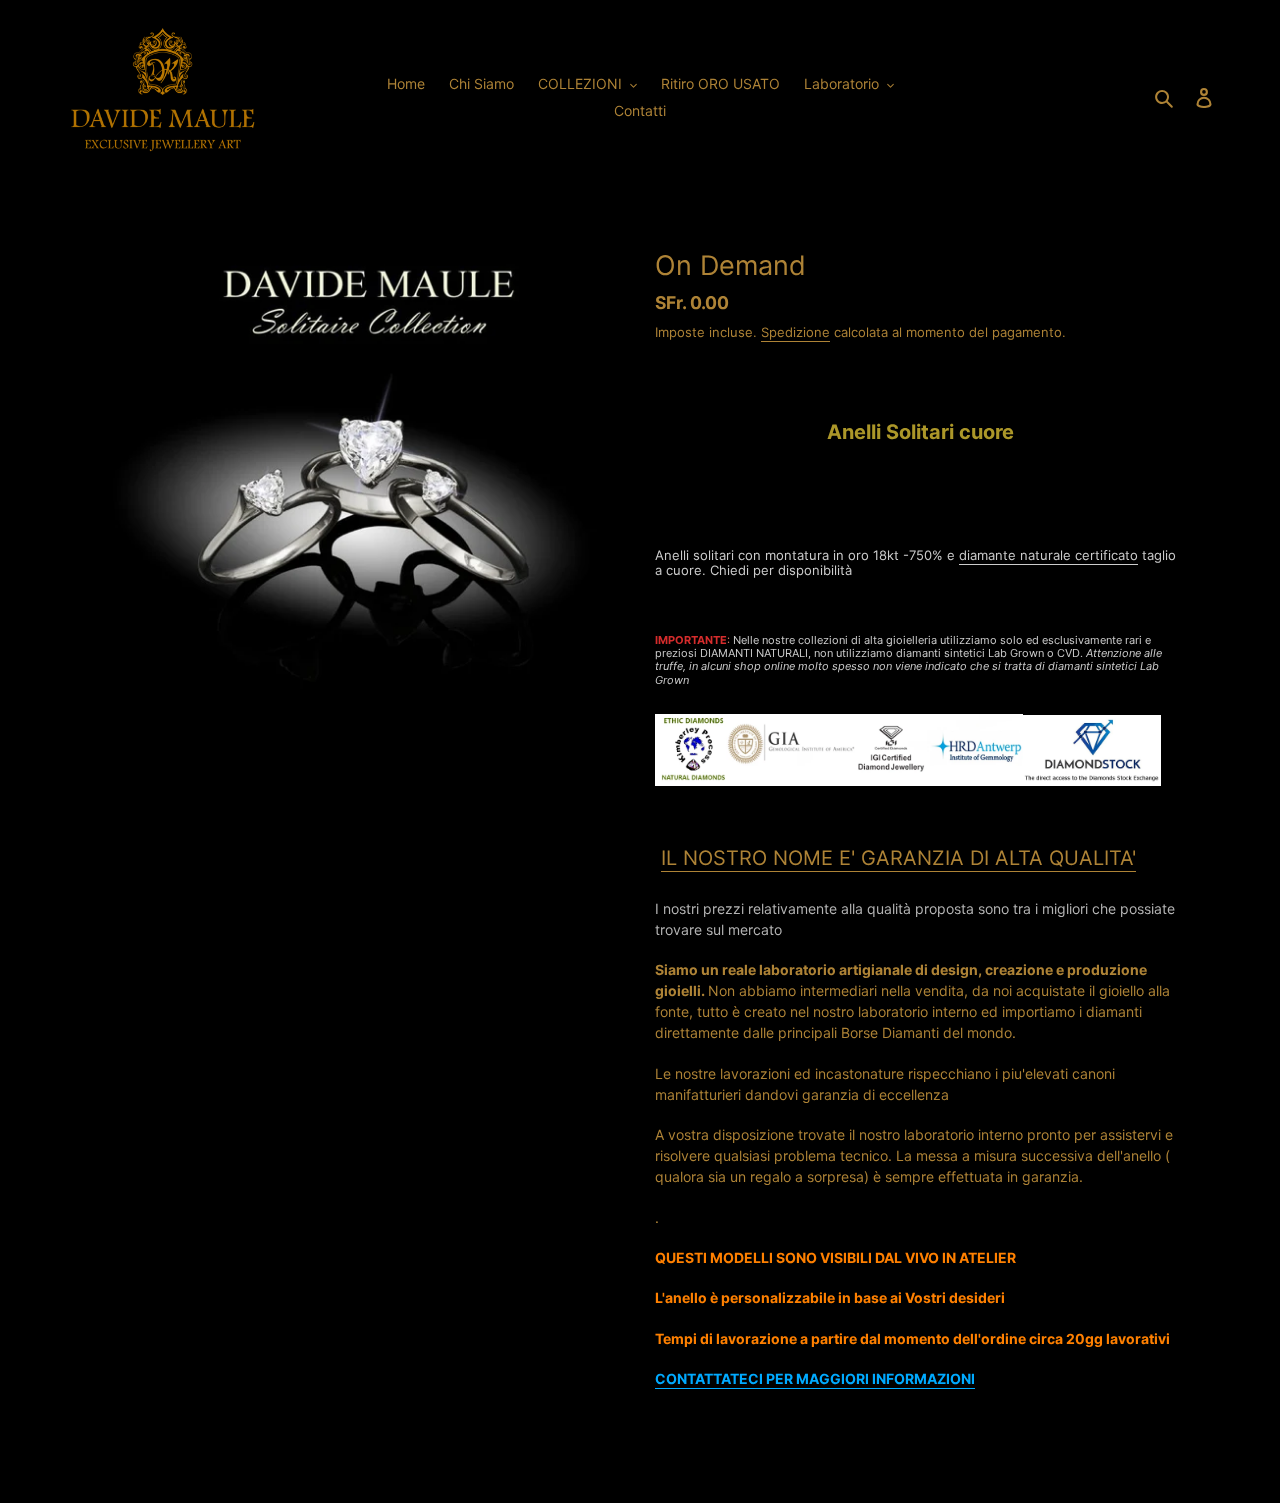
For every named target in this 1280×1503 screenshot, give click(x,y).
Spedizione (795, 332)
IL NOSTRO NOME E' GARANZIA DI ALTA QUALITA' (898, 858)
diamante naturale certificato (1048, 555)
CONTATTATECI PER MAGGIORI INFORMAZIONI (815, 1378)
